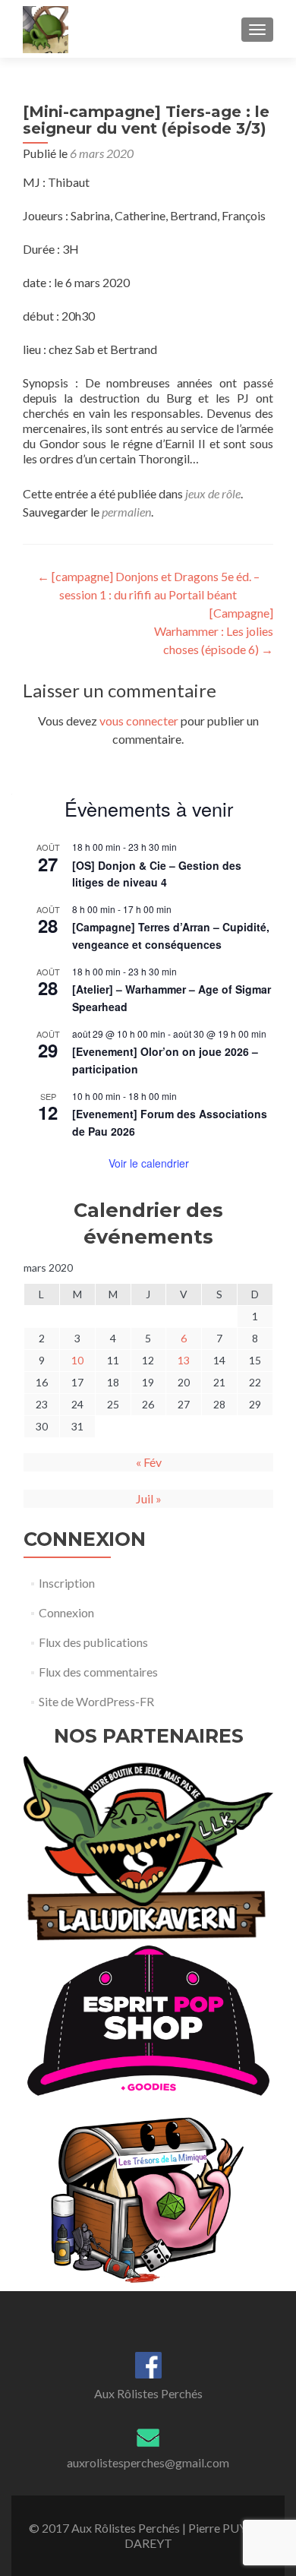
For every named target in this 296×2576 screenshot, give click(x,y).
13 (184, 1360)
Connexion (66, 1612)
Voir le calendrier (149, 1163)
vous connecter (139, 721)
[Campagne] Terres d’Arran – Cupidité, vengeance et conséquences (171, 936)
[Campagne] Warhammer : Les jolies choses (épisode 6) (214, 631)
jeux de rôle (213, 493)
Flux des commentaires (98, 1672)
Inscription (67, 1583)
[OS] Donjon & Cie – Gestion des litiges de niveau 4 (157, 874)
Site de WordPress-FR (96, 1701)
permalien (126, 512)
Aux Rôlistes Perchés (148, 2393)
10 (77, 1360)
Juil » (149, 1498)
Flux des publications (93, 1642)
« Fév (149, 1462)
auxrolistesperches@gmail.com (148, 2462)
